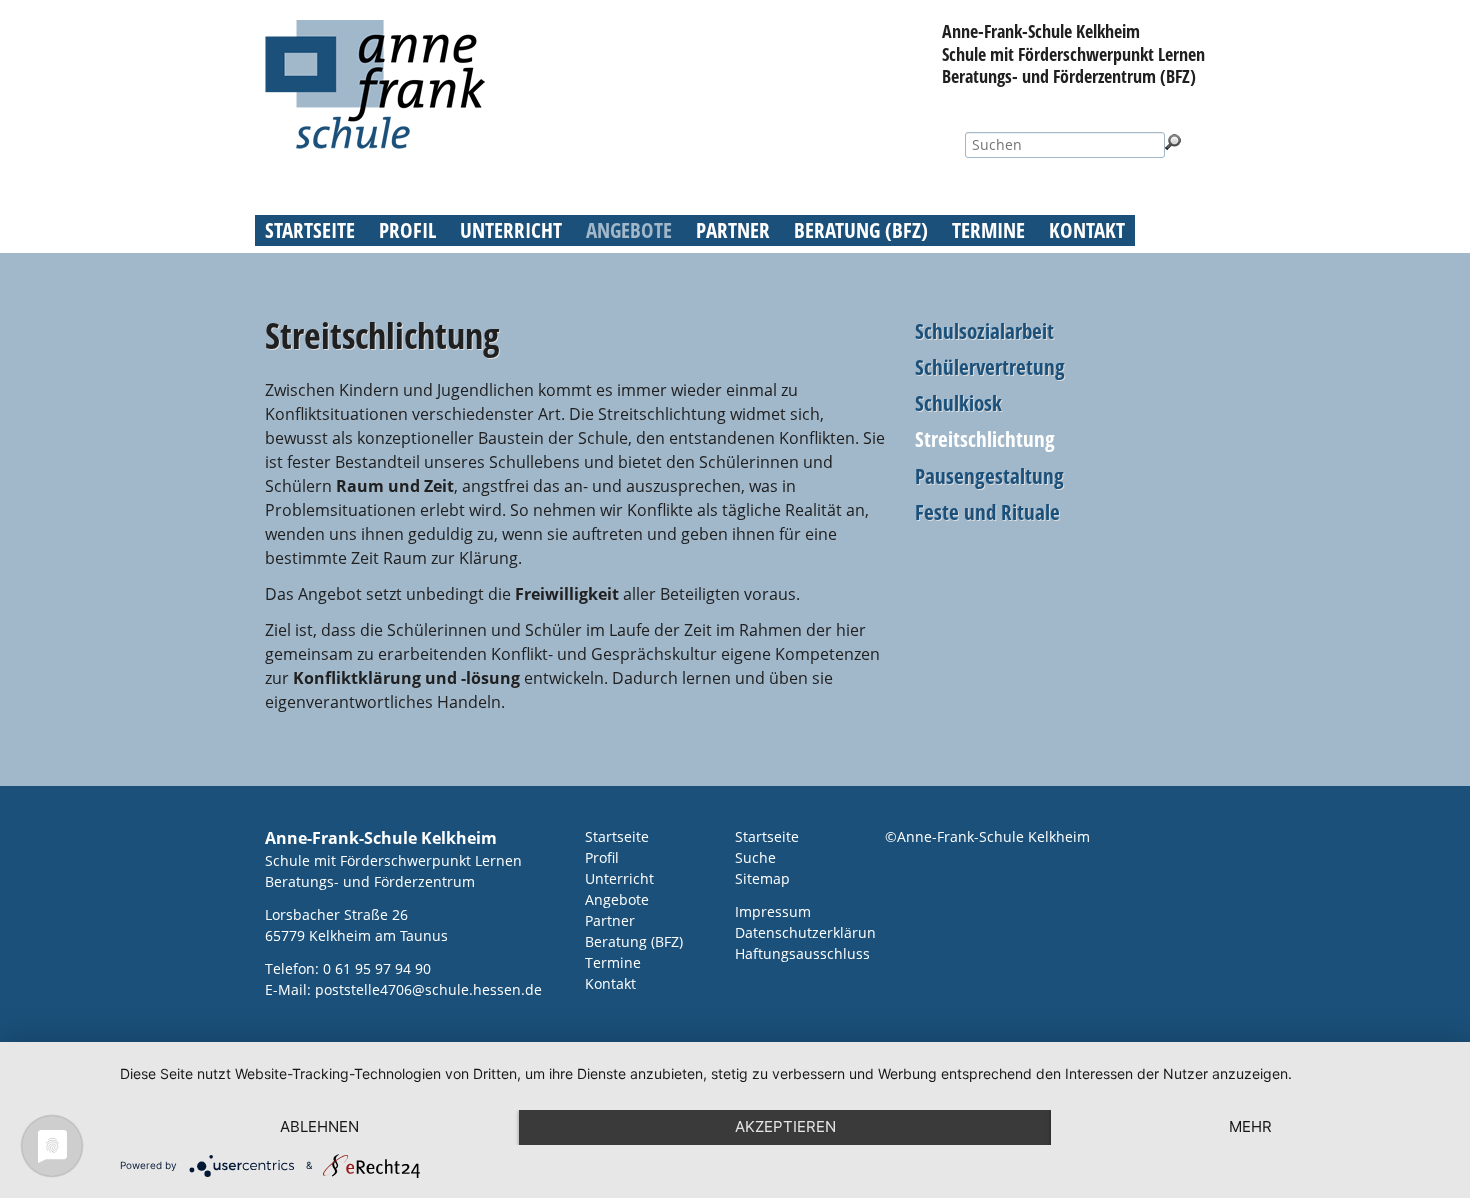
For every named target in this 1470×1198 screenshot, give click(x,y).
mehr (1250, 1126)
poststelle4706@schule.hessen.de (428, 989)
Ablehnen (319, 1126)
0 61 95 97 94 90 (377, 968)
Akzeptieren (785, 1126)
